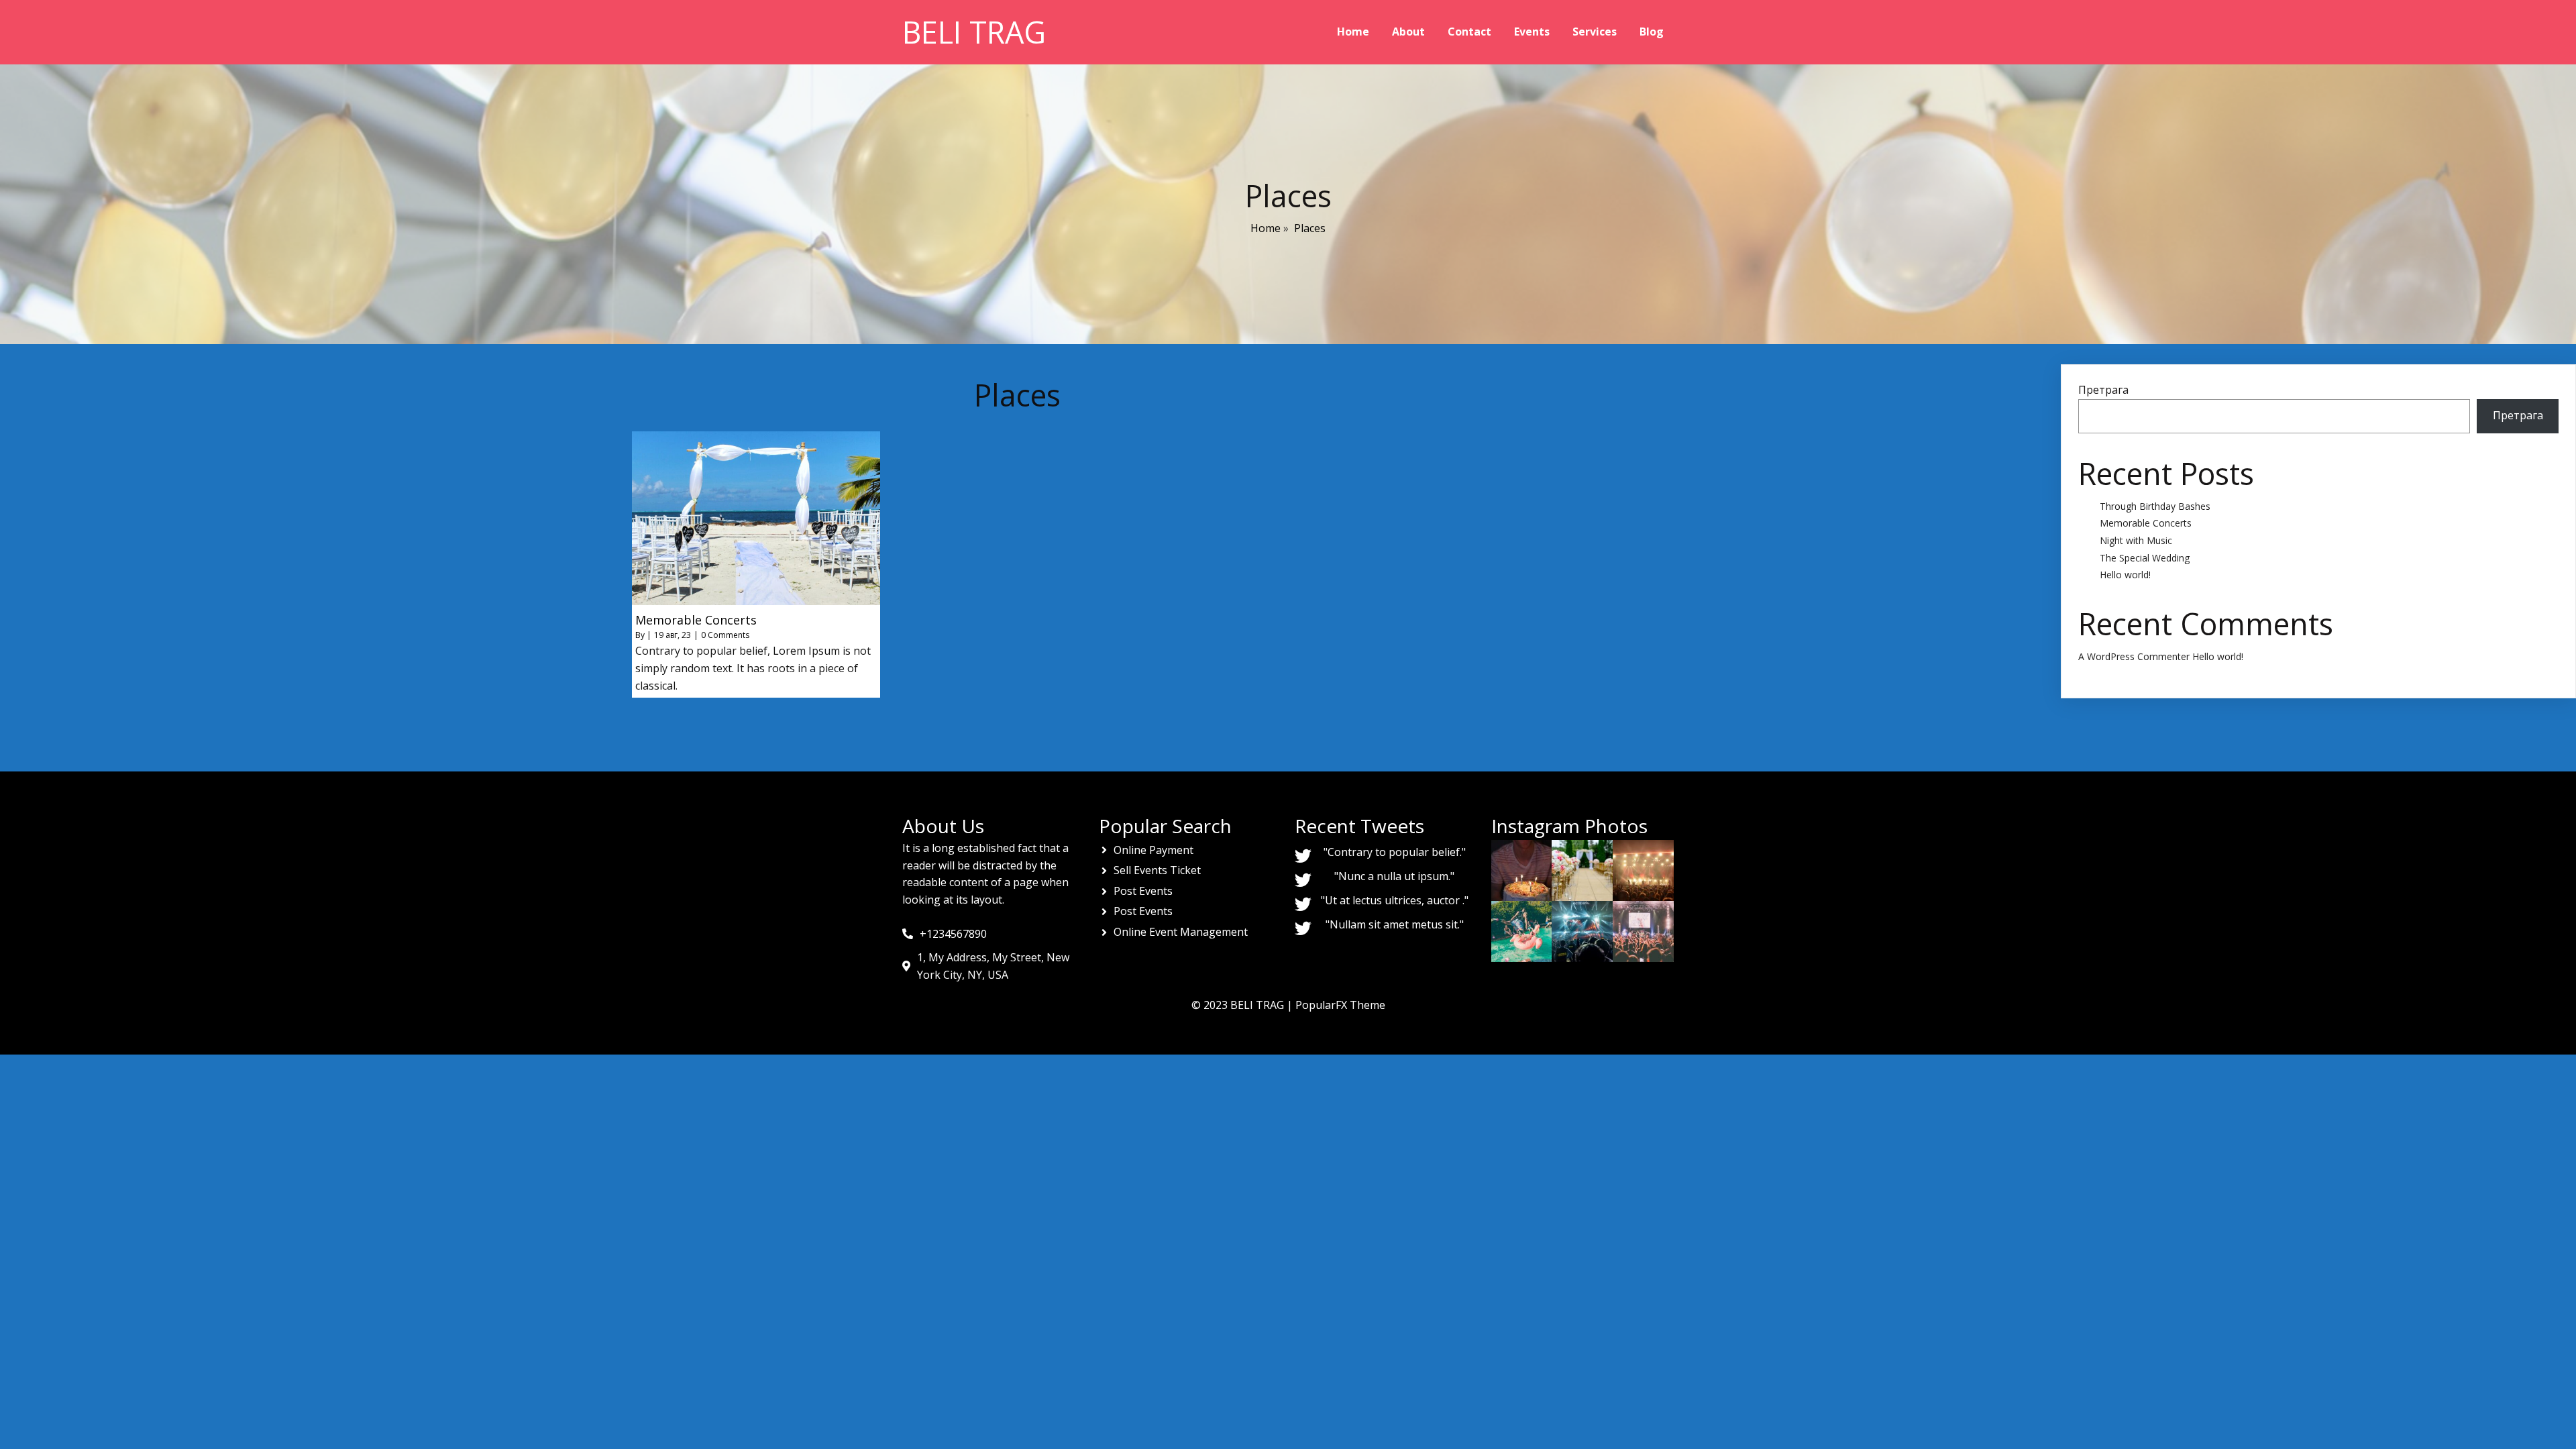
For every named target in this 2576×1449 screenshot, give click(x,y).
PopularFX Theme (1340, 1005)
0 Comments (725, 635)
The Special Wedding (2145, 558)
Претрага (2103, 390)
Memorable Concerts (2146, 523)
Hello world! (2125, 575)
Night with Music (2136, 540)
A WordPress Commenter (2134, 656)
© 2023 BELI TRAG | (1243, 1005)
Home (1266, 228)
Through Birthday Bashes (2155, 506)
